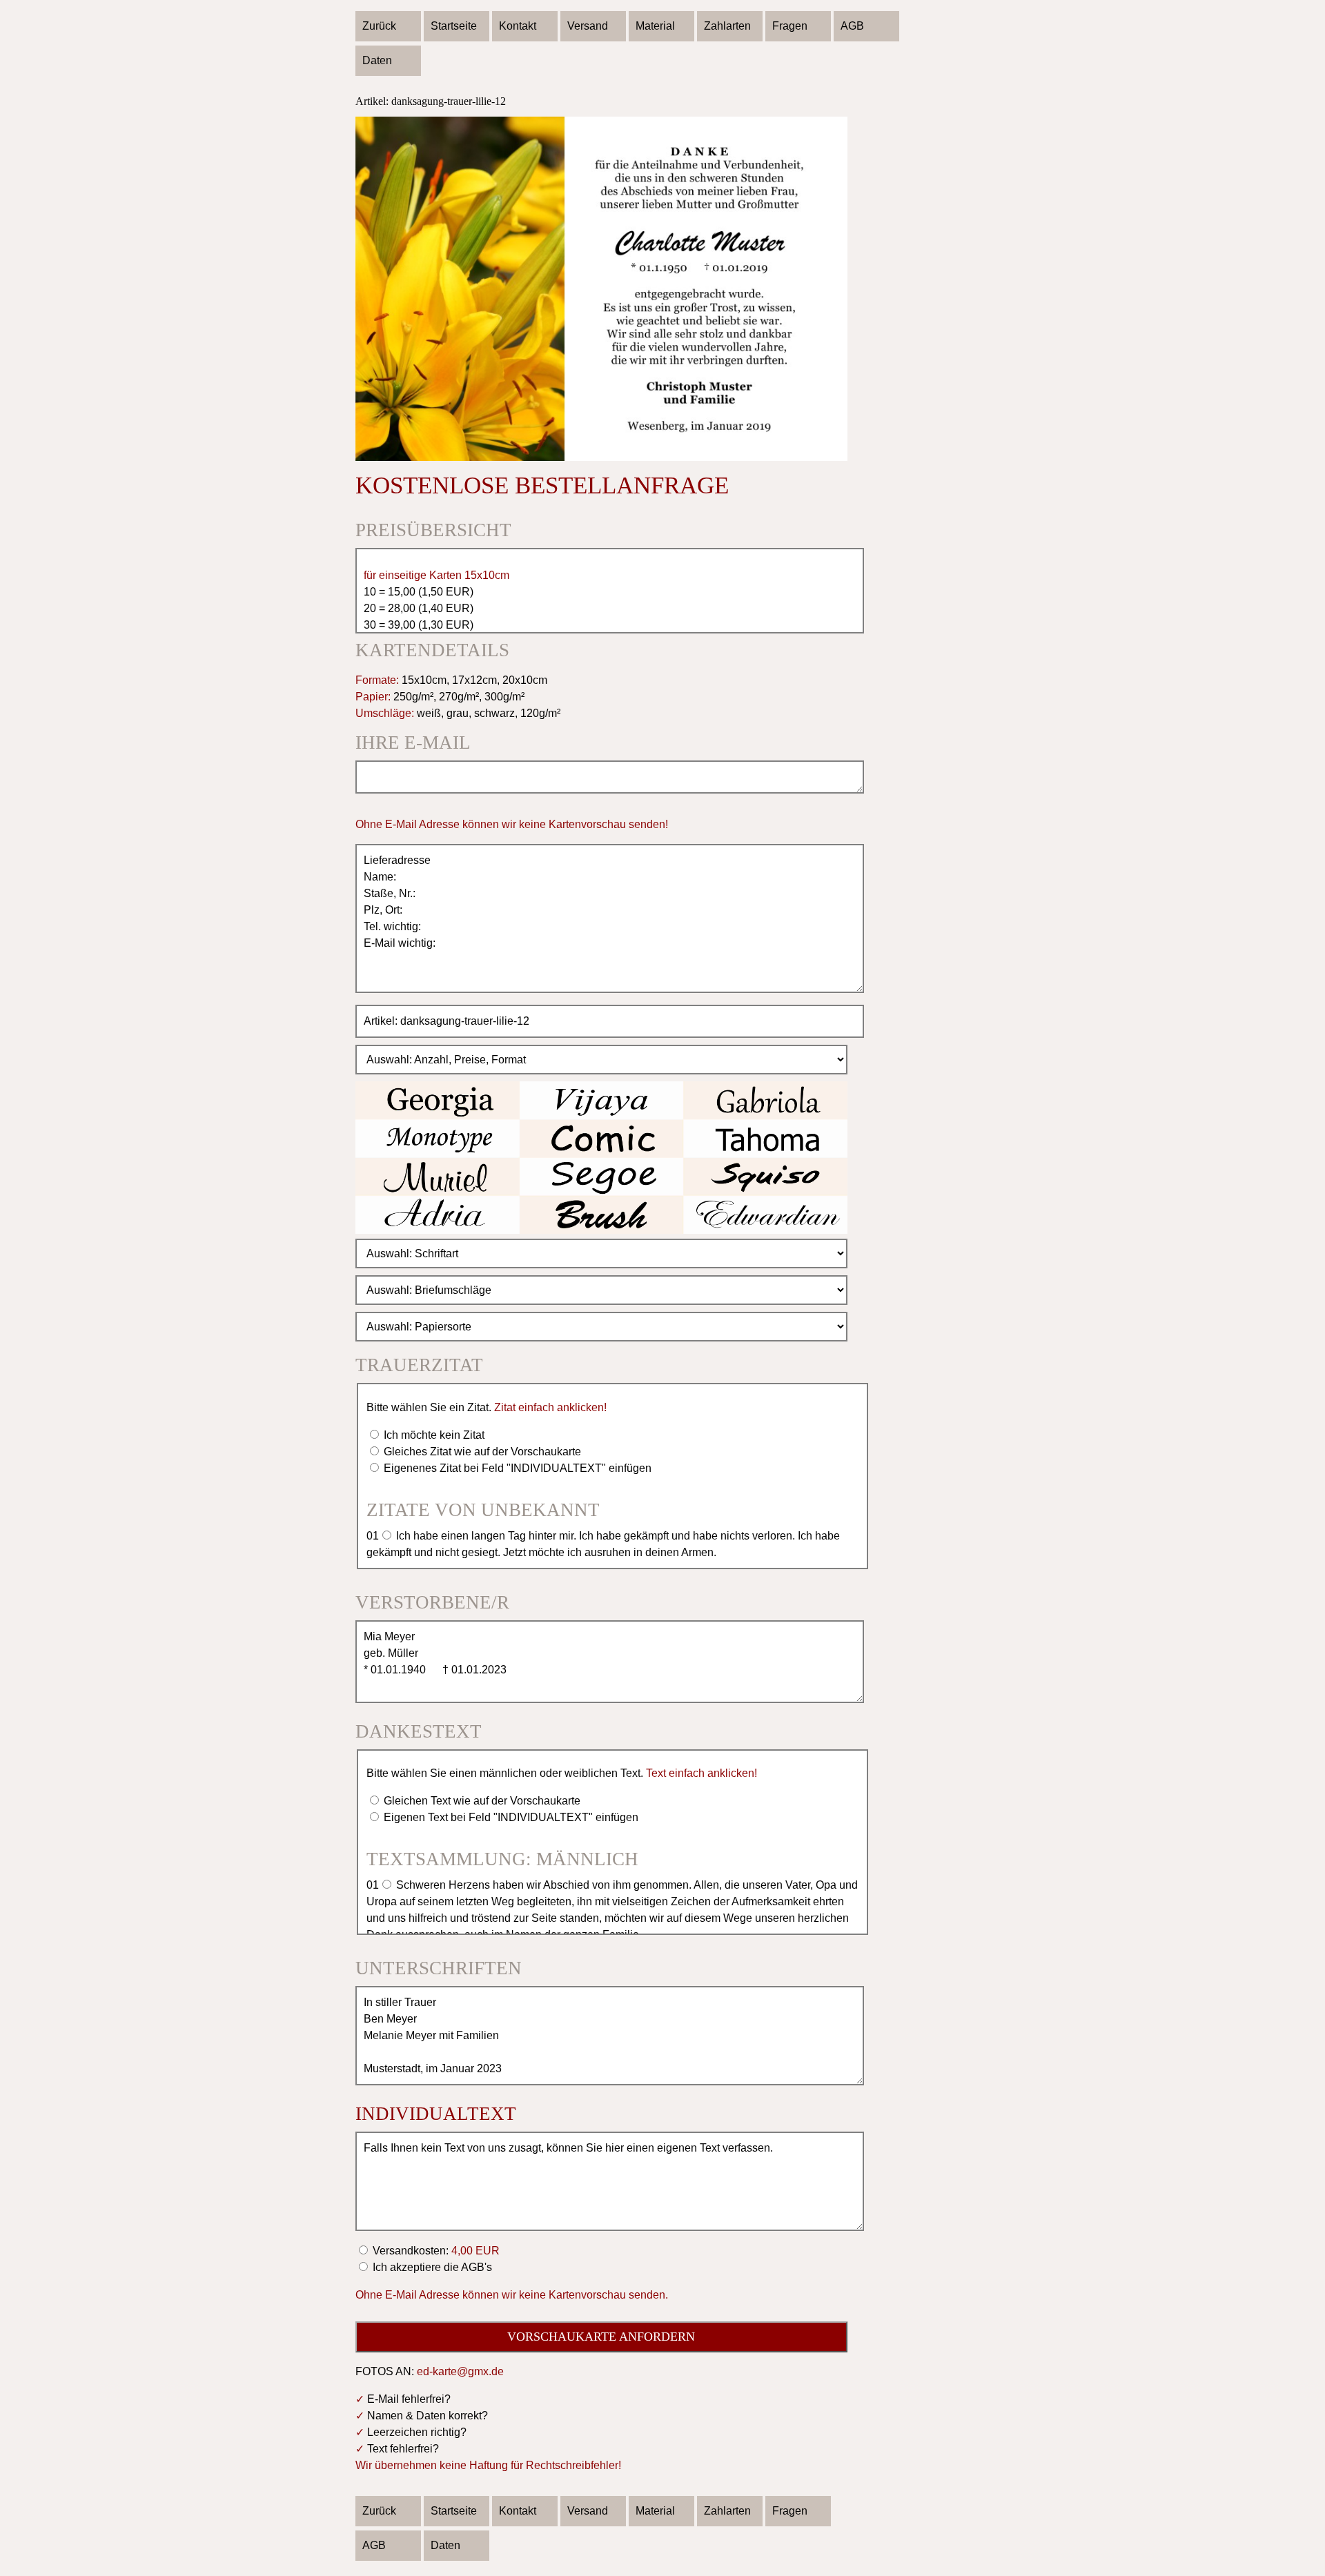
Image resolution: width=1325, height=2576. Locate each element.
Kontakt (518, 26)
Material (655, 26)
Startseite (454, 26)
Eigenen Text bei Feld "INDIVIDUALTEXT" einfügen (510, 1817)
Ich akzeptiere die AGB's (431, 2267)
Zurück (379, 26)
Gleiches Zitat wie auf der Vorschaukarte (481, 1452)
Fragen (790, 26)
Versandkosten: (435, 2251)
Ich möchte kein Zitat (433, 1435)
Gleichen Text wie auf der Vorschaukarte (481, 1801)
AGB (852, 26)
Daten (377, 60)
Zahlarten (727, 26)
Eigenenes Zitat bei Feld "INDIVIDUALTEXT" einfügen (516, 1468)
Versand (588, 26)
